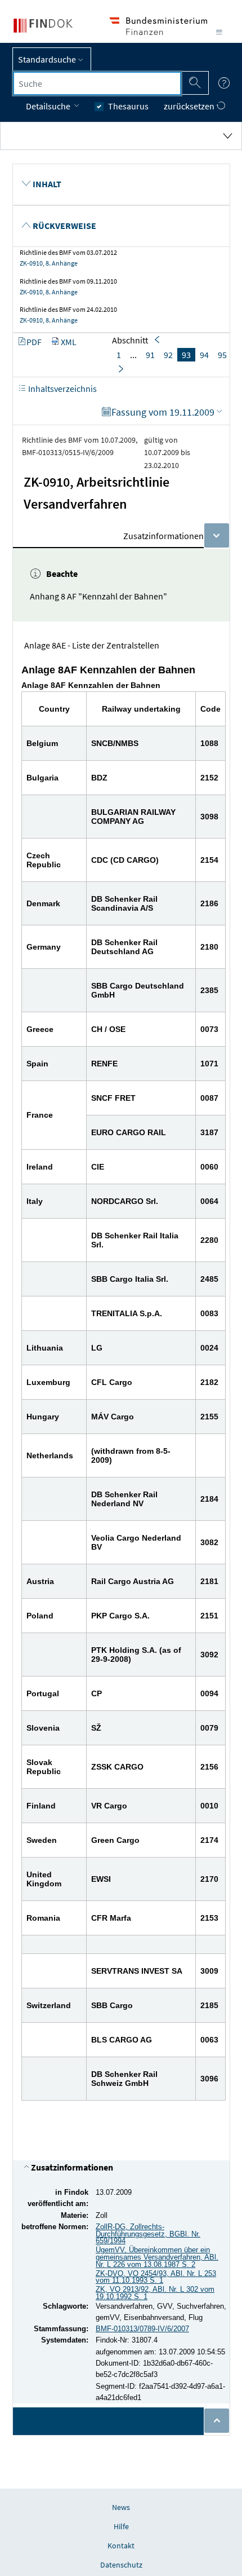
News (121, 2507)
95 (222, 355)
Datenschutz (121, 2565)
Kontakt (121, 2546)
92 (168, 355)
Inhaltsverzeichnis (62, 389)
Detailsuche (49, 106)
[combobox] (97, 83)
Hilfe (121, 2526)
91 (150, 355)
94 (204, 355)
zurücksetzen (190, 106)
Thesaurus (128, 106)
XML (69, 342)
